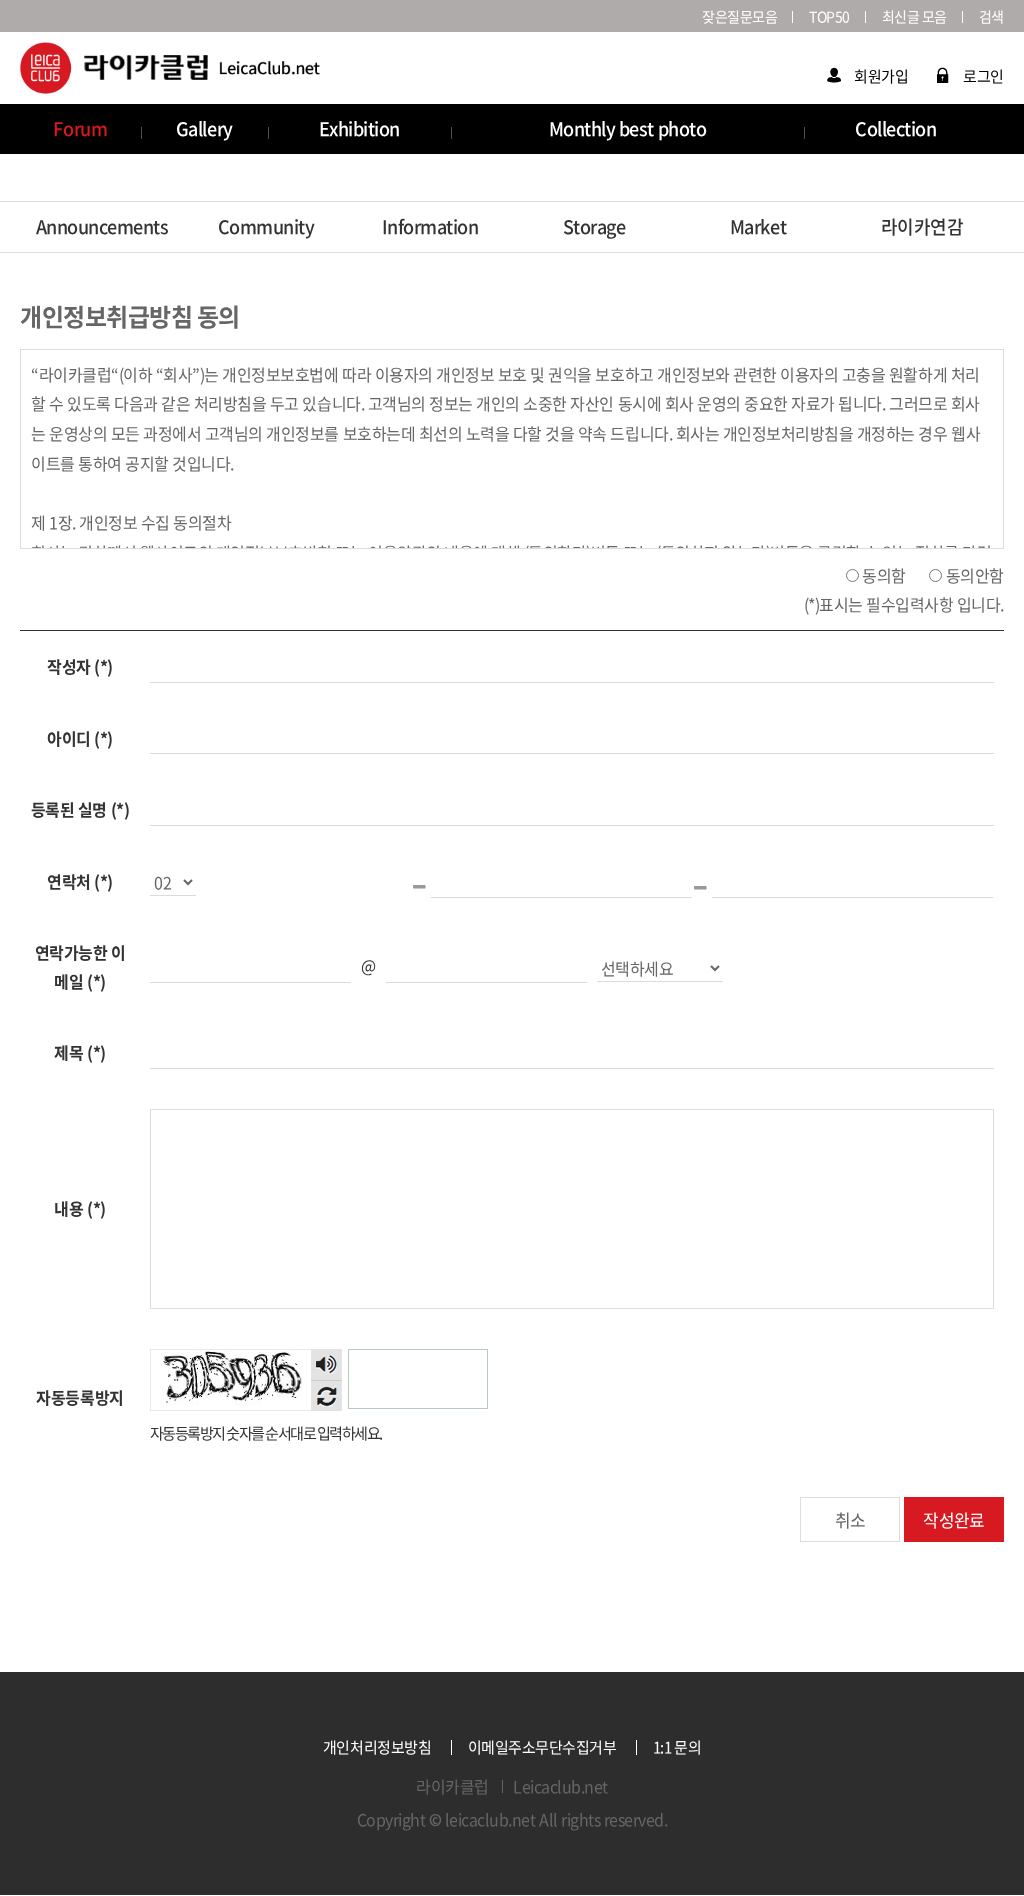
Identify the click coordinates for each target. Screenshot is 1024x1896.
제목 (79, 1052)
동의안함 (975, 574)
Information (430, 226)
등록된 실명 (80, 809)
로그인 (983, 76)
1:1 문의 (677, 1747)
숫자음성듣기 (326, 1364)
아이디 (80, 738)
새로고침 (326, 1395)
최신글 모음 (914, 16)
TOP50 (829, 16)
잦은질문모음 (739, 16)
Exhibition (359, 128)
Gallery (204, 128)
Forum (80, 128)
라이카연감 (922, 226)
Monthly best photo (627, 128)
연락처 (80, 881)
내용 (79, 1208)
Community (266, 226)
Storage (594, 226)
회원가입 (881, 76)
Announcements (102, 226)
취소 (850, 1519)
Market (758, 226)
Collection (895, 128)
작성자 (80, 666)
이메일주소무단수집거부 (542, 1747)
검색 (991, 16)
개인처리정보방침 (377, 1747)
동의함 (884, 574)
